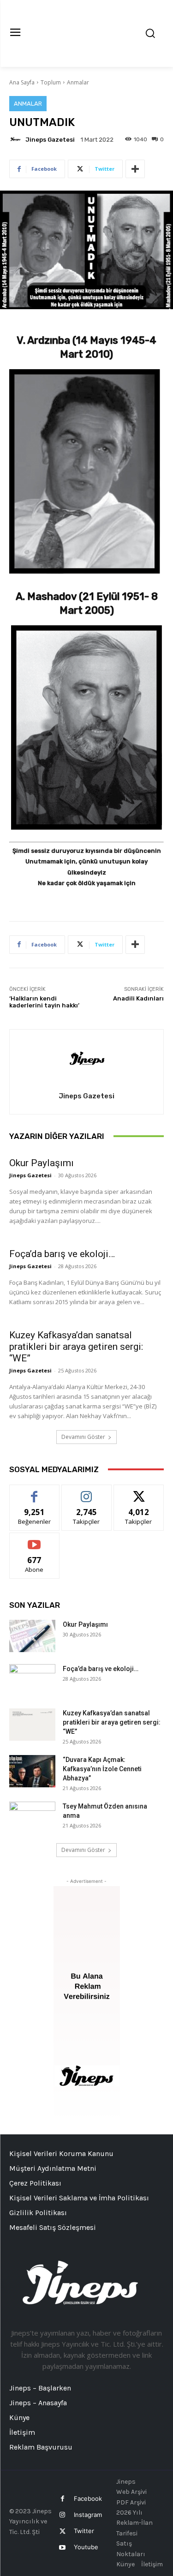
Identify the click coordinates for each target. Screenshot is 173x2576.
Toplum (51, 82)
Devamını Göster (83, 1437)
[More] (135, 169)
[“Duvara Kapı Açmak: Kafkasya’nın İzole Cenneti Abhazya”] (32, 1771)
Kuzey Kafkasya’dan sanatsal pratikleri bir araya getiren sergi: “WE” (76, 1347)
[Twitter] (63, 2531)
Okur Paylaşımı (42, 1163)
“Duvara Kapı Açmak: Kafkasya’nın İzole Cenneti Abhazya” (102, 1769)
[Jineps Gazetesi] (17, 139)
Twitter (84, 2531)
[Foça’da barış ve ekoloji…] (32, 1680)
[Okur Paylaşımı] (32, 1636)
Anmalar (78, 82)
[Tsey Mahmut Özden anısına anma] (32, 1818)
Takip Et (86, 1492)
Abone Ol (34, 1540)
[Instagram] (63, 2515)
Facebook (88, 2498)
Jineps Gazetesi (50, 140)
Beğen (35, 1492)
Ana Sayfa (22, 82)
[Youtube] (63, 2548)
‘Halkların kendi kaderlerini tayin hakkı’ (44, 1002)
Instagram (88, 2515)
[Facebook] (63, 2499)
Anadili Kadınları (138, 998)
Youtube (86, 2547)
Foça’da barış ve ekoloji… (62, 1254)
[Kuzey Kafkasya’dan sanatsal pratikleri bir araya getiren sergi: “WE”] (32, 1725)
